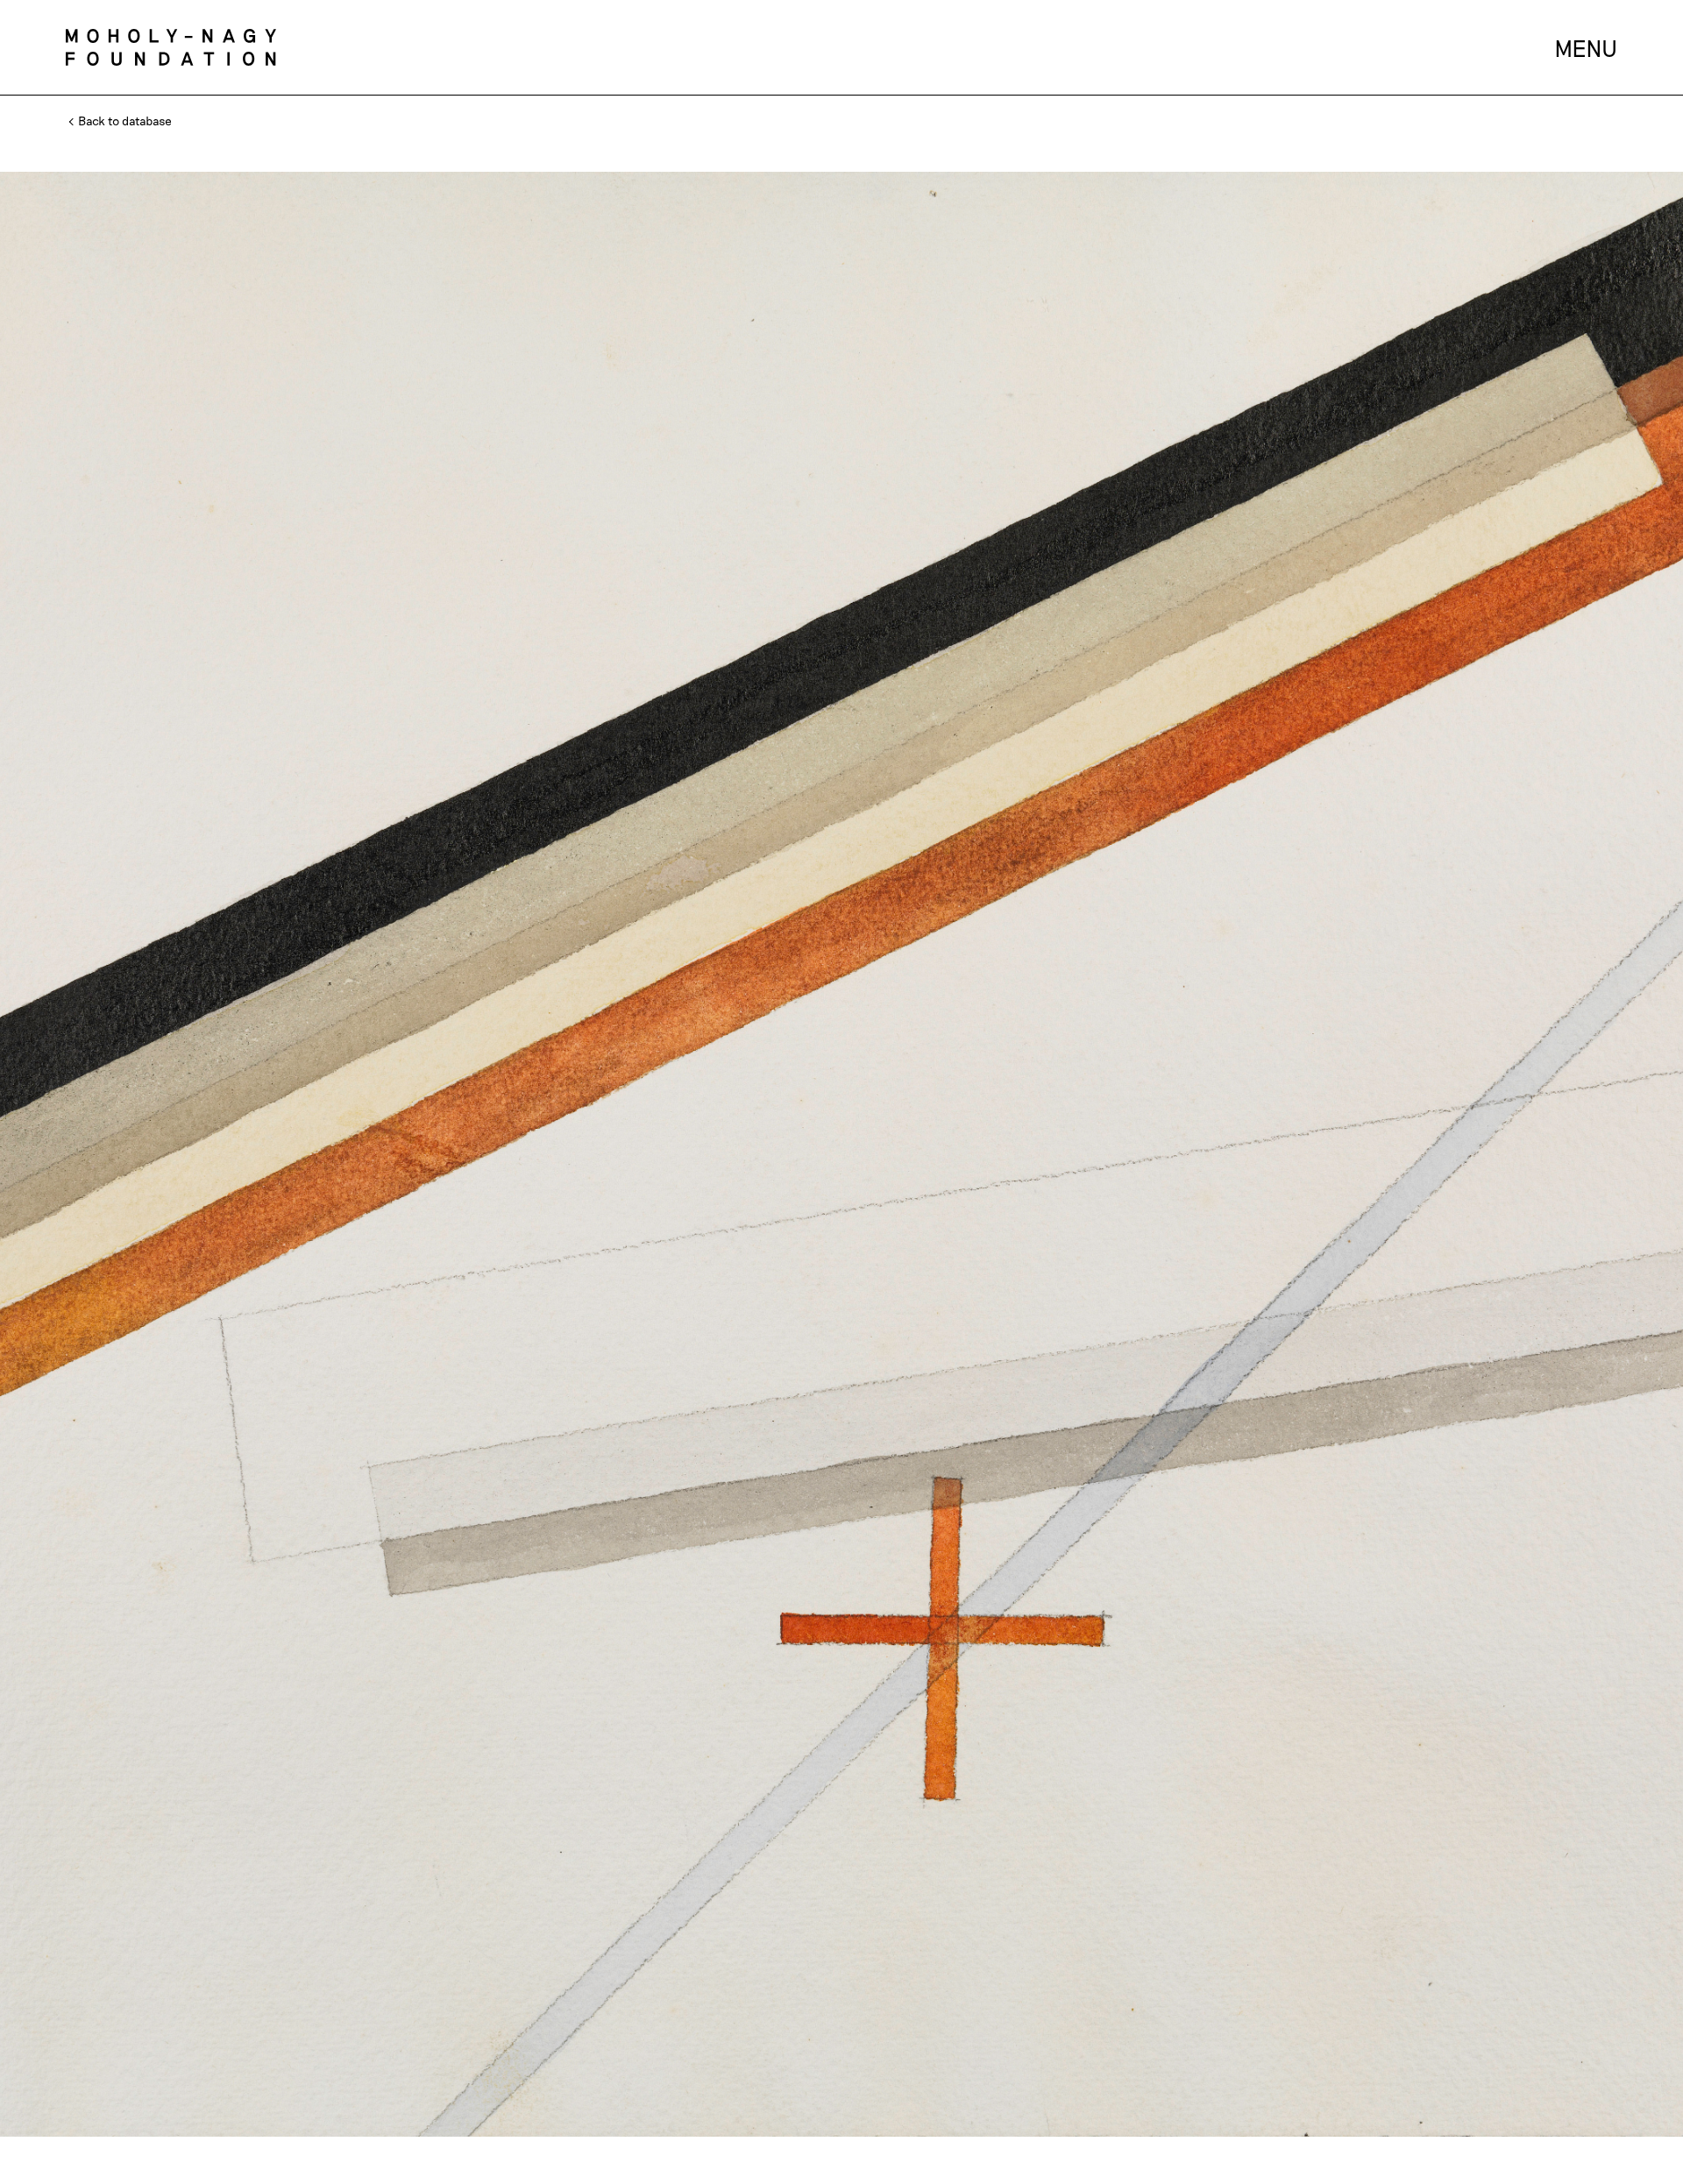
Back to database (124, 121)
